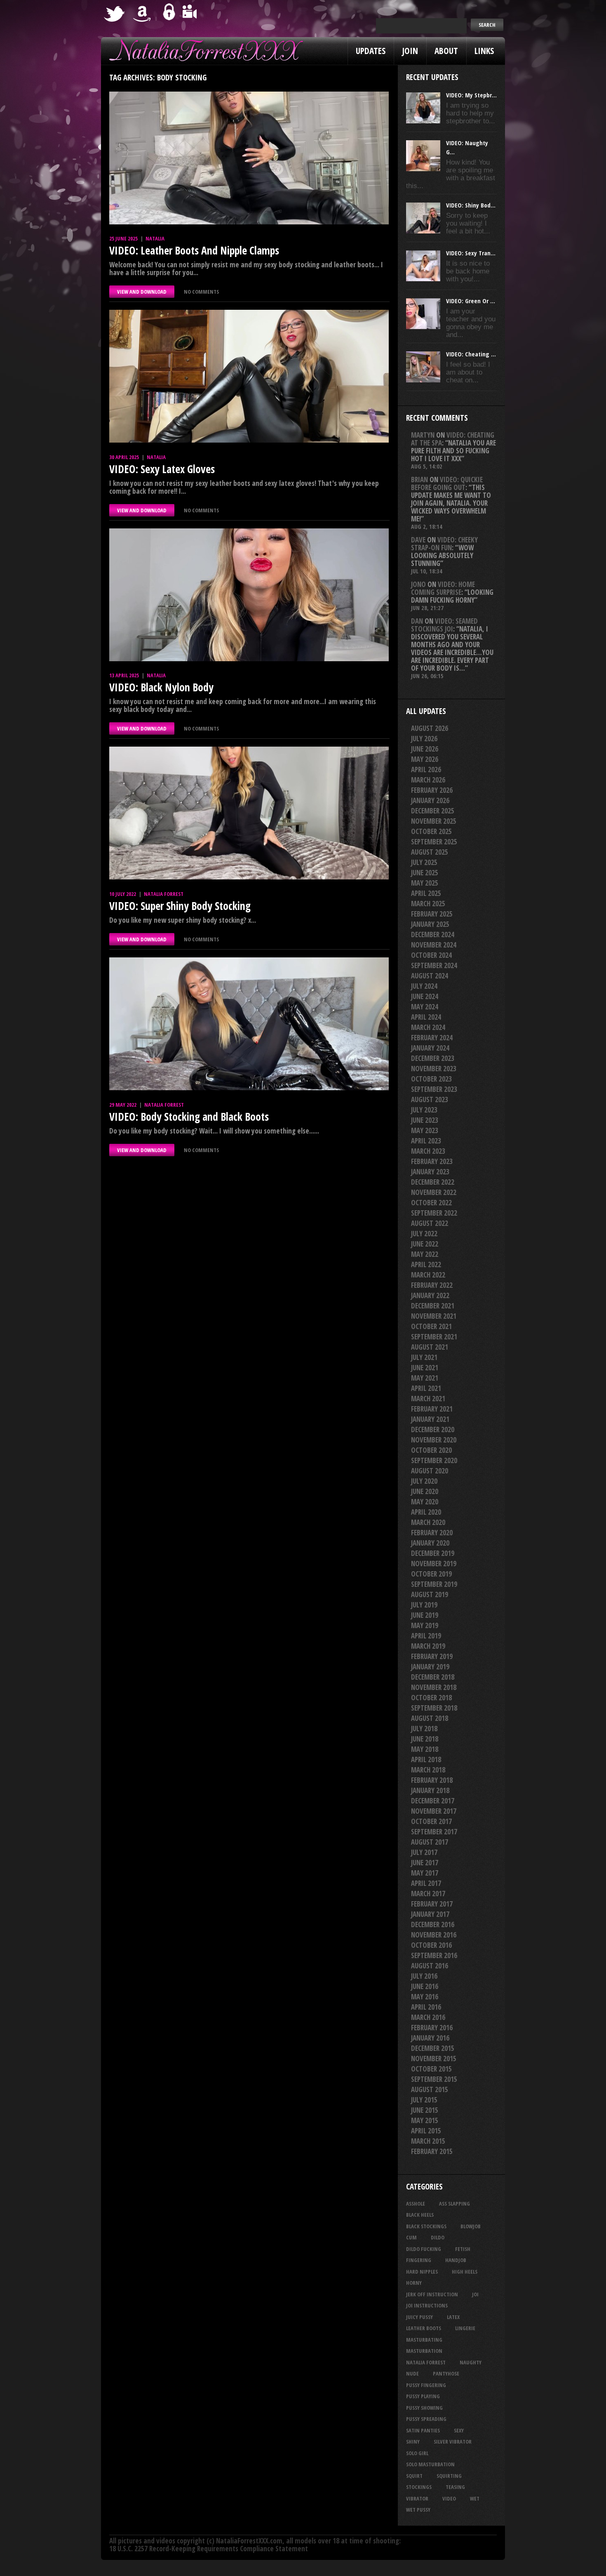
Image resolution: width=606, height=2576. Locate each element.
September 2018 (434, 1708)
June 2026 (425, 749)
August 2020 (430, 1471)
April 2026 (426, 770)
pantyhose (446, 2373)
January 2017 (430, 1914)
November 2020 (434, 1440)
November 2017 (434, 1811)
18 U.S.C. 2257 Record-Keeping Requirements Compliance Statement (209, 2549)
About (446, 51)
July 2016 (424, 1976)
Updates (371, 51)
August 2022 (430, 1223)
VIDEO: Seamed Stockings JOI (444, 625)
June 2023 (425, 1120)
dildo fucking (424, 2249)
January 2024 (430, 1048)
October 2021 (431, 1326)
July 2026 (424, 739)
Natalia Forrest (164, 894)
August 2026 (430, 728)
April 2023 (426, 1141)
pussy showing (424, 2408)
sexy (459, 2430)
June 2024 (425, 996)
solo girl (417, 2453)
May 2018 (425, 1749)
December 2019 (433, 1553)
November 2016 (434, 1935)
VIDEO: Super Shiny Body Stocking (180, 906)
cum (411, 2237)
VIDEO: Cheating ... (471, 354)
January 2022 (430, 1295)
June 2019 (425, 1615)
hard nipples (422, 2272)
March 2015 (428, 2141)
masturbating (424, 2340)
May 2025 (425, 883)
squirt (414, 2476)
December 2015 (433, 2048)
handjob (456, 2260)
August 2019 (430, 1594)
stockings (419, 2487)
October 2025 (431, 831)
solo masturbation (430, 2464)
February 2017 (432, 1904)
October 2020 (431, 1450)
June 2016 (425, 1986)
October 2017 (431, 1821)
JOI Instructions (427, 2305)
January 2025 (430, 924)
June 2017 (425, 1863)
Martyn (423, 435)
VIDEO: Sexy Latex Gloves (162, 469)
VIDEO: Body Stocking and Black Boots (189, 1117)
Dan (417, 621)
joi (475, 2294)
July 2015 (424, 2100)
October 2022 (431, 1203)
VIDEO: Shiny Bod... (471, 205)
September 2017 (434, 1832)
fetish (463, 2249)
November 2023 (434, 1069)
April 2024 (426, 1017)
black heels (420, 2215)
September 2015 (434, 2079)
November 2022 (434, 1192)
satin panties (423, 2430)
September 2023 (434, 1089)
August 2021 (430, 1347)
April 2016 (426, 2007)
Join (410, 51)
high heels (465, 2272)
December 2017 (433, 1801)
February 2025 (432, 914)
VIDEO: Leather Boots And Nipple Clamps (194, 250)
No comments (201, 292)
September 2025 (434, 842)
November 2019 (434, 1564)
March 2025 (428, 904)
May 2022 (425, 1254)
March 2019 (428, 1646)
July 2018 (424, 1729)
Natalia (155, 238)
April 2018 (426, 1759)
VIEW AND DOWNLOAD (142, 292)
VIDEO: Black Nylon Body (161, 687)
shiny (413, 2442)
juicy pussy (419, 2317)
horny (414, 2283)
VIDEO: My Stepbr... (471, 95)
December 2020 (433, 1429)
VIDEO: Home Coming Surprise (443, 588)
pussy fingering (426, 2385)
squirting (449, 2476)
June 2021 (425, 1368)
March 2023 (428, 1151)
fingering (419, 2260)
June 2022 (425, 1244)
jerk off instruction (432, 2294)
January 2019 (430, 1667)
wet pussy (418, 2510)
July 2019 (424, 1605)
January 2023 (430, 1172)
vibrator (417, 2498)
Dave (418, 540)
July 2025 (424, 862)
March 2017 (428, 1894)
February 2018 (432, 1780)
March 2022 (428, 1275)
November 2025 (434, 821)
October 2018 (431, 1698)
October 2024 (431, 955)
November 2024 (434, 945)
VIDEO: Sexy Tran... (471, 253)
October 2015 (431, 2069)
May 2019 (425, 1625)
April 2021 (426, 1388)
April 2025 (426, 893)
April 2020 (426, 1512)
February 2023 (432, 1161)
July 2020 (424, 1481)
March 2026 (428, 780)
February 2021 (432, 1409)
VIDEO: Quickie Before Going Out (447, 483)
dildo (438, 2237)
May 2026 (425, 759)
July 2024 (424, 986)
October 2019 (431, 1574)
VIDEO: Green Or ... (471, 301)
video (449, 2498)
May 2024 (425, 1007)
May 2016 (425, 1997)
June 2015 (425, 2110)
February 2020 (432, 1533)
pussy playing (423, 2396)
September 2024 (434, 965)
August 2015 (430, 2089)
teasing (455, 2487)
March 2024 (428, 1027)
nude (412, 2373)
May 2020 (425, 1502)
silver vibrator (453, 2442)
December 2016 (433, 1924)
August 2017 (430, 1842)
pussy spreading (426, 2419)
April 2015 (426, 2131)
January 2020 (430, 1543)
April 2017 (426, 1883)
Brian (419, 480)
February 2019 (432, 1656)
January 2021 (430, 1419)
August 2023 (430, 1099)
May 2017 (425, 1873)
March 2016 (428, 2017)
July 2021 (424, 1357)
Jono (418, 584)
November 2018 (434, 1687)
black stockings (426, 2226)
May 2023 (425, 1130)
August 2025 (430, 852)
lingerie (465, 2328)
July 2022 (424, 1234)
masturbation (424, 2351)
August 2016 (430, 1966)
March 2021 (428, 1399)
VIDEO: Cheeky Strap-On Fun (444, 544)
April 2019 (426, 1636)
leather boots (424, 2328)
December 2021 (433, 1306)
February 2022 (432, 1285)
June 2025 (425, 873)
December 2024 (433, 934)
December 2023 (433, 1058)
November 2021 (434, 1316)
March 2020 (428, 1522)
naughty (471, 2362)
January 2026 (430, 800)
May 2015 (425, 2120)
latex (453, 2317)
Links (484, 51)
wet (475, 2498)
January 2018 (430, 1790)
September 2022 (434, 1213)
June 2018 (425, 1739)
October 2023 (431, 1079)
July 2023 (424, 1110)
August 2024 (430, 976)
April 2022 (426, 1264)
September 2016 (434, 1955)
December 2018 (433, 1677)
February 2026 (432, 790)
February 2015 (432, 2151)
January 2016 (430, 2038)
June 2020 (425, 1491)
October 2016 (431, 1945)
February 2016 (432, 2028)
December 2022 (433, 1182)
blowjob (471, 2226)
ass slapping (454, 2204)
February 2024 (432, 1038)
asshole (416, 2204)
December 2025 (433, 811)
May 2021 (425, 1378)
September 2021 (434, 1337)
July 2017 (424, 1852)
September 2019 (434, 1584)
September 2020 (434, 1460)
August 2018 (430, 1718)
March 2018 (428, 1770)
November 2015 (434, 2059)
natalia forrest (426, 2362)
